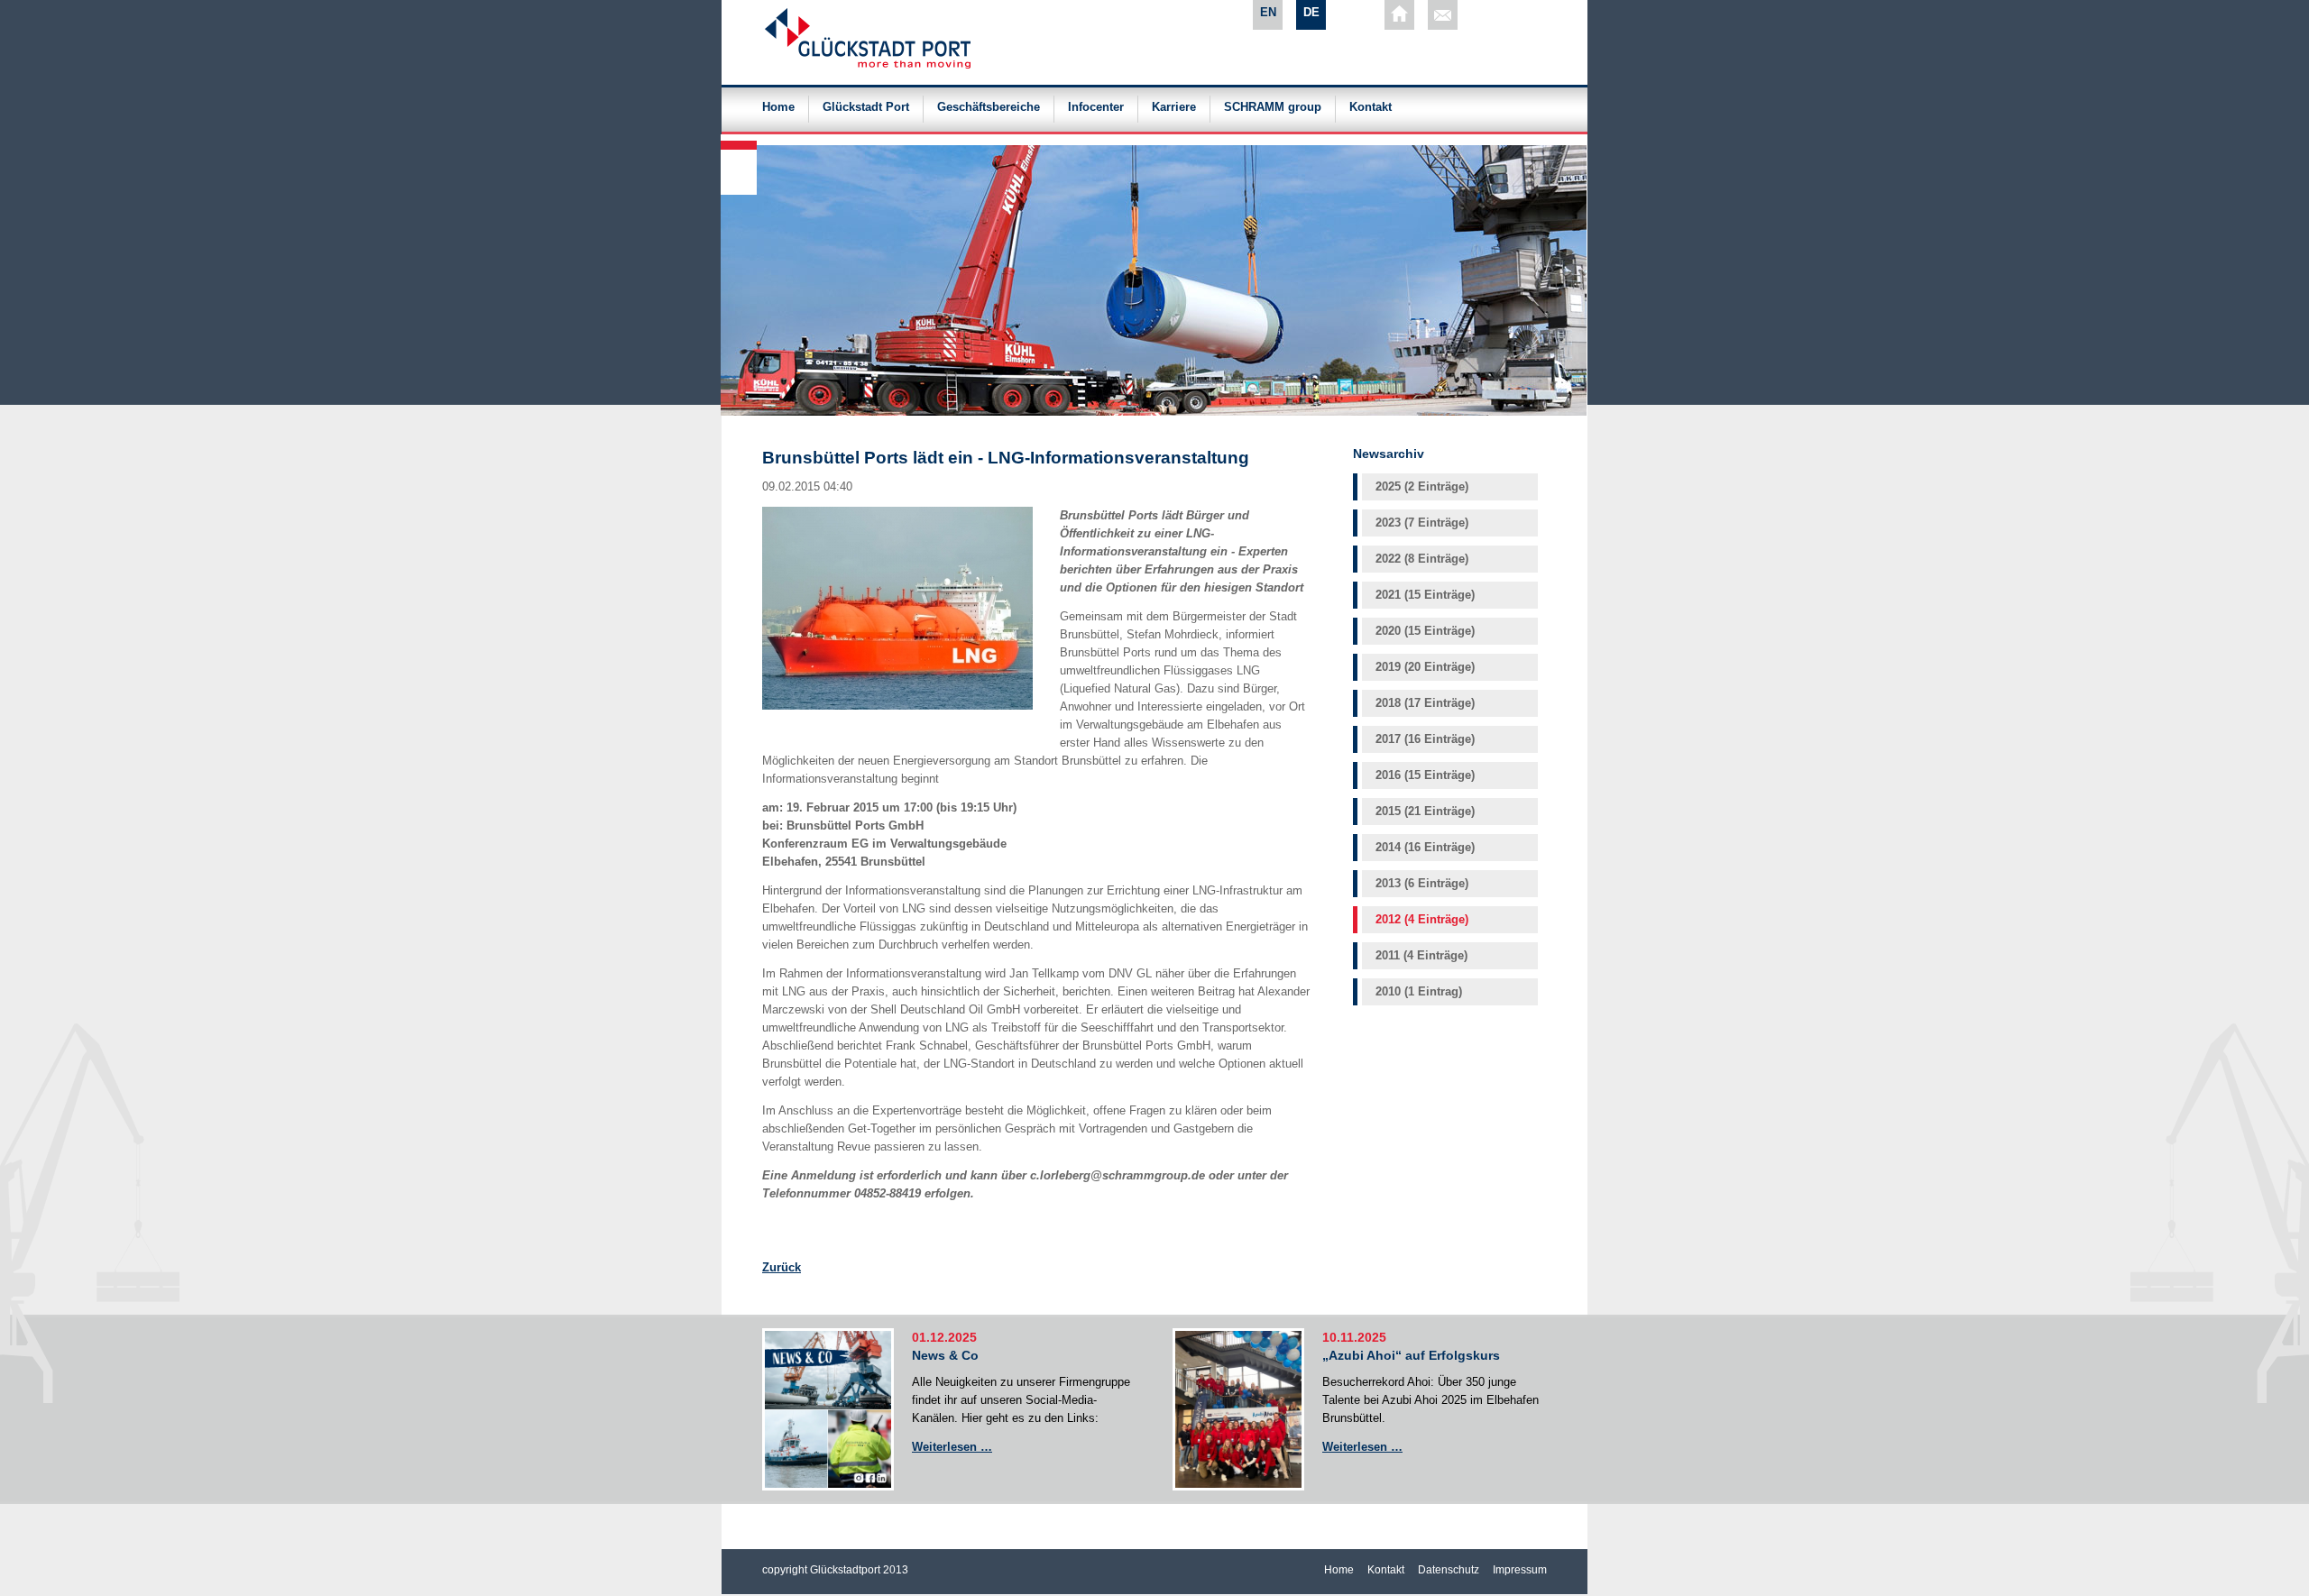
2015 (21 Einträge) (1425, 811)
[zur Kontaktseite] (1443, 15)
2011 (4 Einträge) (1421, 955)
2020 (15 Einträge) (1425, 631)
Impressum (1520, 1570)
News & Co (945, 1355)
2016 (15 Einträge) (1425, 775)
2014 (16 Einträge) (1425, 847)
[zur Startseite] (1399, 15)
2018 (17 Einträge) (1425, 703)
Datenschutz (1449, 1570)
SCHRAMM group (1273, 107)
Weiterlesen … (952, 1447)
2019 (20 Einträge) (1425, 667)
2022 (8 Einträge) (1422, 559)
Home (778, 107)
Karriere (1174, 107)
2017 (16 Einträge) (1425, 739)
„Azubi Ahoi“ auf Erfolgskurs (1411, 1355)
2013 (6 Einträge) (1422, 883)
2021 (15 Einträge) (1425, 595)
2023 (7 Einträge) (1422, 523)
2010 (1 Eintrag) (1419, 991)
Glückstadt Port (866, 107)
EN (1268, 12)
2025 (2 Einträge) (1422, 486)
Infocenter (1096, 107)
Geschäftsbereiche (989, 107)
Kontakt (1371, 107)
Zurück (782, 1267)
